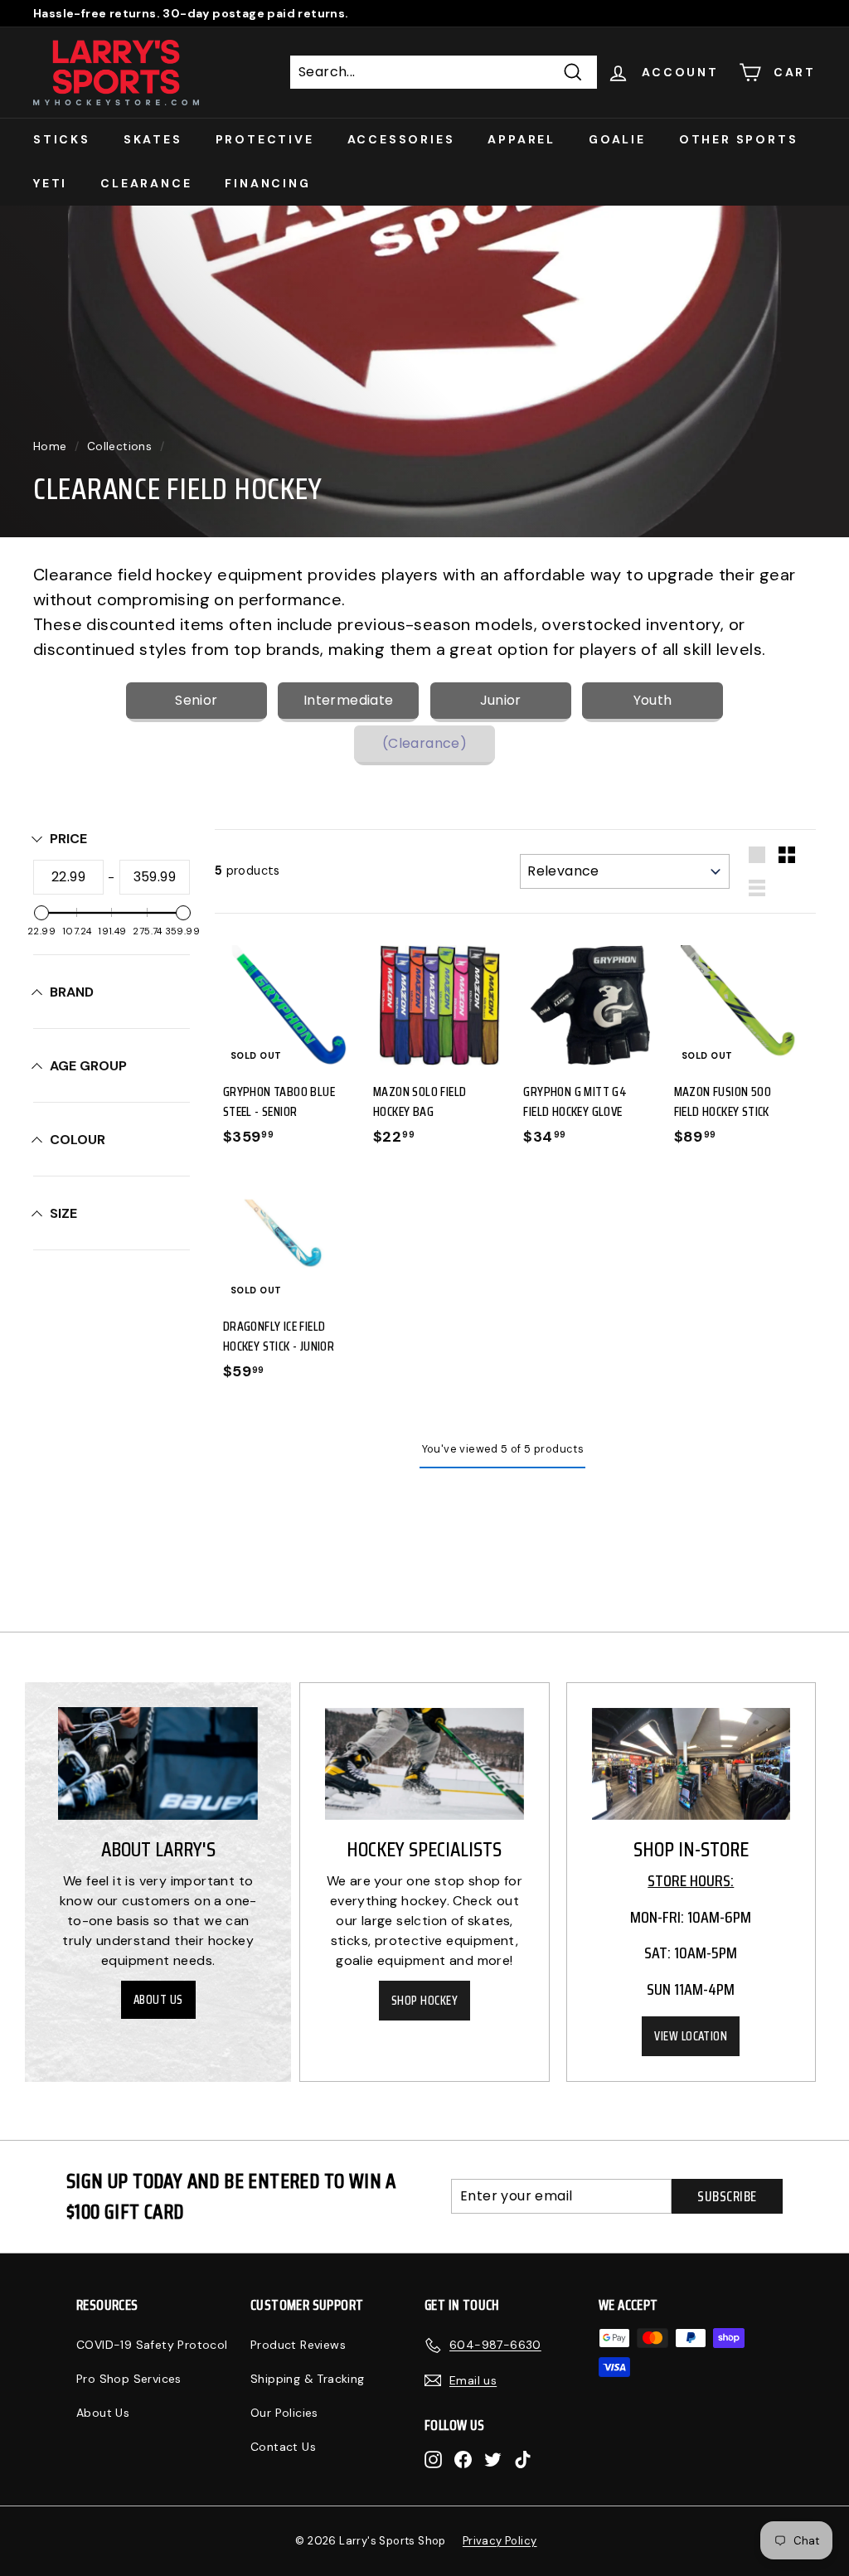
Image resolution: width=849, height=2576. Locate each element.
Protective (265, 139)
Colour (78, 1140)
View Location (691, 2036)
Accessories (401, 139)
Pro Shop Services (129, 2379)
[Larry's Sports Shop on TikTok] (523, 2459)
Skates (153, 139)
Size (63, 1213)
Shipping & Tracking (308, 2379)
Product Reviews (298, 2345)
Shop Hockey (424, 2001)
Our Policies (284, 2413)
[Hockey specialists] (424, 1764)
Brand (72, 992)
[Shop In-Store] (691, 1764)
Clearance (146, 183)
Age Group (88, 1066)
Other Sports (739, 139)
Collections (119, 446)
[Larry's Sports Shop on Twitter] (493, 2459)
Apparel (522, 139)
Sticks (62, 139)
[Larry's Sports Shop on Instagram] (433, 2459)
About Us (158, 2000)
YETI (50, 183)
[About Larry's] (158, 1763)
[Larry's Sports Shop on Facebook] (463, 2459)
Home (50, 446)
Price (68, 839)
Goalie (617, 139)
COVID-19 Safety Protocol (152, 2345)
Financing (267, 183)
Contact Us (283, 2447)
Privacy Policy (500, 2541)
